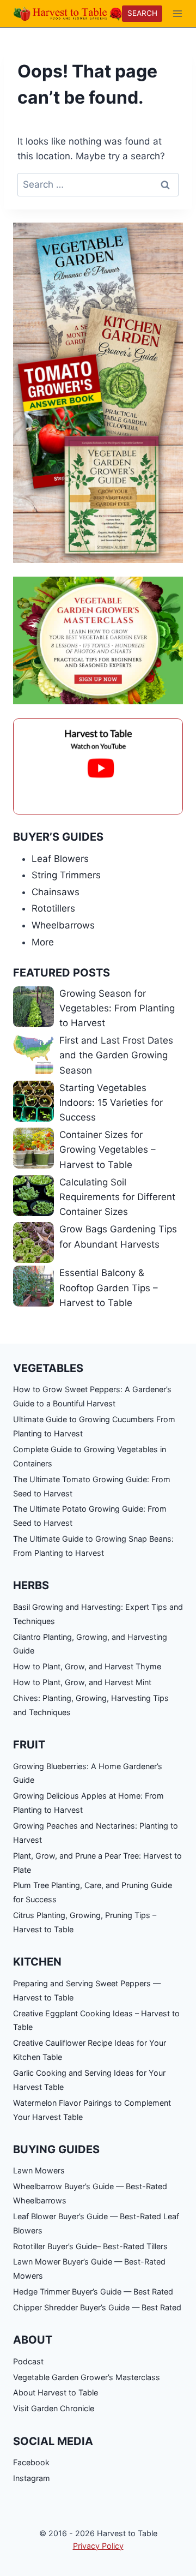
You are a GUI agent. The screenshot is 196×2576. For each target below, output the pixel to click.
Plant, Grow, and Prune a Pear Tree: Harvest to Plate (97, 1863)
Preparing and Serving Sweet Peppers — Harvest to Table (87, 1990)
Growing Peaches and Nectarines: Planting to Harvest (96, 1833)
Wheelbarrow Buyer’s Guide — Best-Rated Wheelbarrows (90, 2193)
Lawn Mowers (39, 2170)
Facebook (31, 2462)
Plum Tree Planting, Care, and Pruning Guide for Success (93, 1892)
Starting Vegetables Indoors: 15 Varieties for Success (111, 1103)
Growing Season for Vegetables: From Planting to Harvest (117, 1008)
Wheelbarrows (63, 925)
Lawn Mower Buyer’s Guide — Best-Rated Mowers (89, 2269)
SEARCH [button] (142, 13)
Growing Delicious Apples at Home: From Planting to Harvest (88, 1803)
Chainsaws (56, 892)
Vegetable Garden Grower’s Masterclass (87, 2377)
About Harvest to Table (56, 2392)
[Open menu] (178, 13)
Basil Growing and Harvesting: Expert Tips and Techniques (98, 1614)
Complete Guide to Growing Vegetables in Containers (90, 1456)
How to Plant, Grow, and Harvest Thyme (87, 1666)
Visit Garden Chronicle (54, 2408)
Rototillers (53, 908)
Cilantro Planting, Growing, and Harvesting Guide (90, 1644)
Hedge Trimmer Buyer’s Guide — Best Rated (93, 2292)
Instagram (32, 2478)
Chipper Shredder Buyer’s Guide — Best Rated (97, 2307)
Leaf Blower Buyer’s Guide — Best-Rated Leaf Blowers (96, 2223)
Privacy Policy (98, 2546)
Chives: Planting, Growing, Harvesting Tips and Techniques (91, 1705)
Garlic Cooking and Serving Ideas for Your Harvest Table (89, 2080)
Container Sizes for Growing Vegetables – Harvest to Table (108, 1149)
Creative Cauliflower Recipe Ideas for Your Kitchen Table (90, 2050)
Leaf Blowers (60, 859)
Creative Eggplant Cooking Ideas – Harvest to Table (96, 2020)
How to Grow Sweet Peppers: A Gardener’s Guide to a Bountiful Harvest (92, 1396)
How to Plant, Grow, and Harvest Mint (82, 1682)
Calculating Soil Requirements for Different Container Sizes (117, 1197)
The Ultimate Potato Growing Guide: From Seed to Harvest (90, 1516)
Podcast (28, 2361)
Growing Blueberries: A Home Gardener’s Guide (88, 1773)
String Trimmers (66, 875)
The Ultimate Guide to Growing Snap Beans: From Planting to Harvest (93, 1546)
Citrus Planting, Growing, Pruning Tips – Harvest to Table (85, 1922)
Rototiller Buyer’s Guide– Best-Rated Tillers (90, 2246)
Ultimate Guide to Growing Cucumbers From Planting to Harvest (94, 1426)
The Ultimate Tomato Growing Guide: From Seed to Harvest (92, 1486)
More (43, 942)
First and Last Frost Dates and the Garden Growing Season (116, 1055)
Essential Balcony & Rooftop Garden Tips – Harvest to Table (109, 1287)
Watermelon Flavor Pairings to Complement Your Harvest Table (92, 2110)
